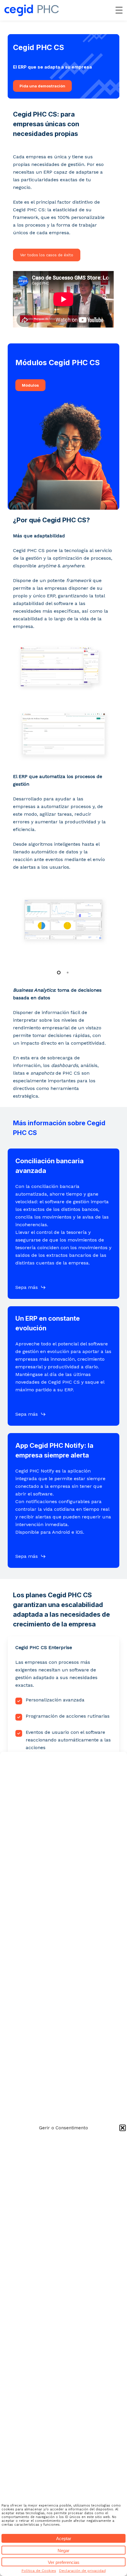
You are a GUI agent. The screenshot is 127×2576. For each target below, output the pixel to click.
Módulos (30, 385)
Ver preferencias (64, 2562)
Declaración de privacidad (82, 2571)
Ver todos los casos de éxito (47, 255)
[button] (123, 2128)
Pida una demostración (42, 86)
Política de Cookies (39, 2571)
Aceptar (64, 2538)
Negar (63, 2551)
